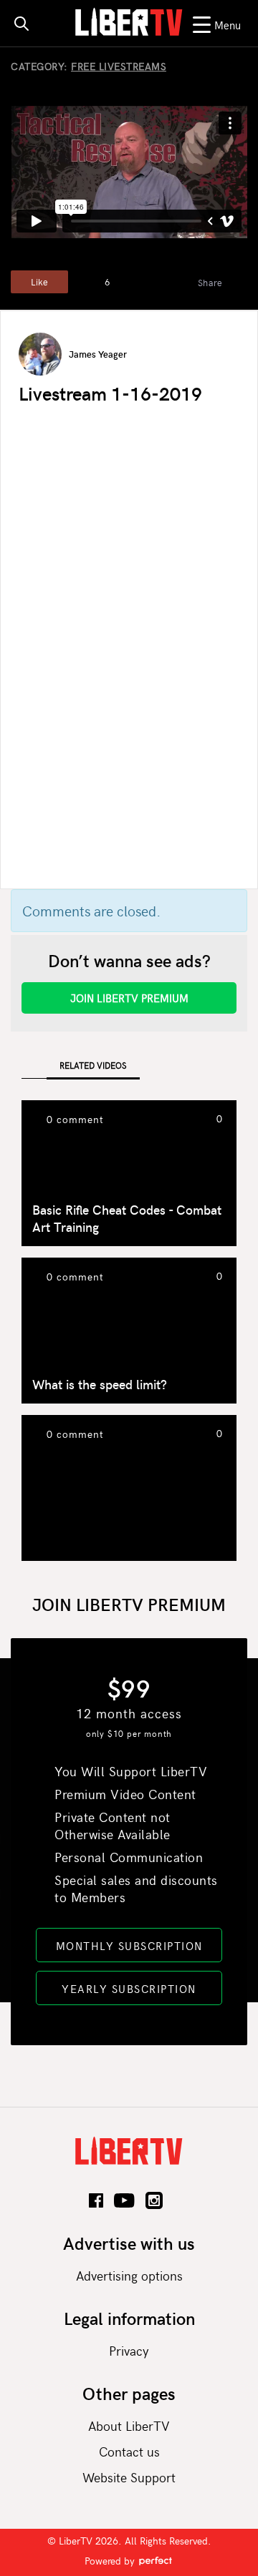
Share (210, 283)
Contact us (129, 2451)
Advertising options (129, 2275)
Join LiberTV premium (129, 998)
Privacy (129, 2350)
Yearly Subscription (129, 1989)
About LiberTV (129, 2425)
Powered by (111, 2561)
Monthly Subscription (129, 1946)
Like (39, 282)
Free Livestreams (119, 66)
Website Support (129, 2477)
